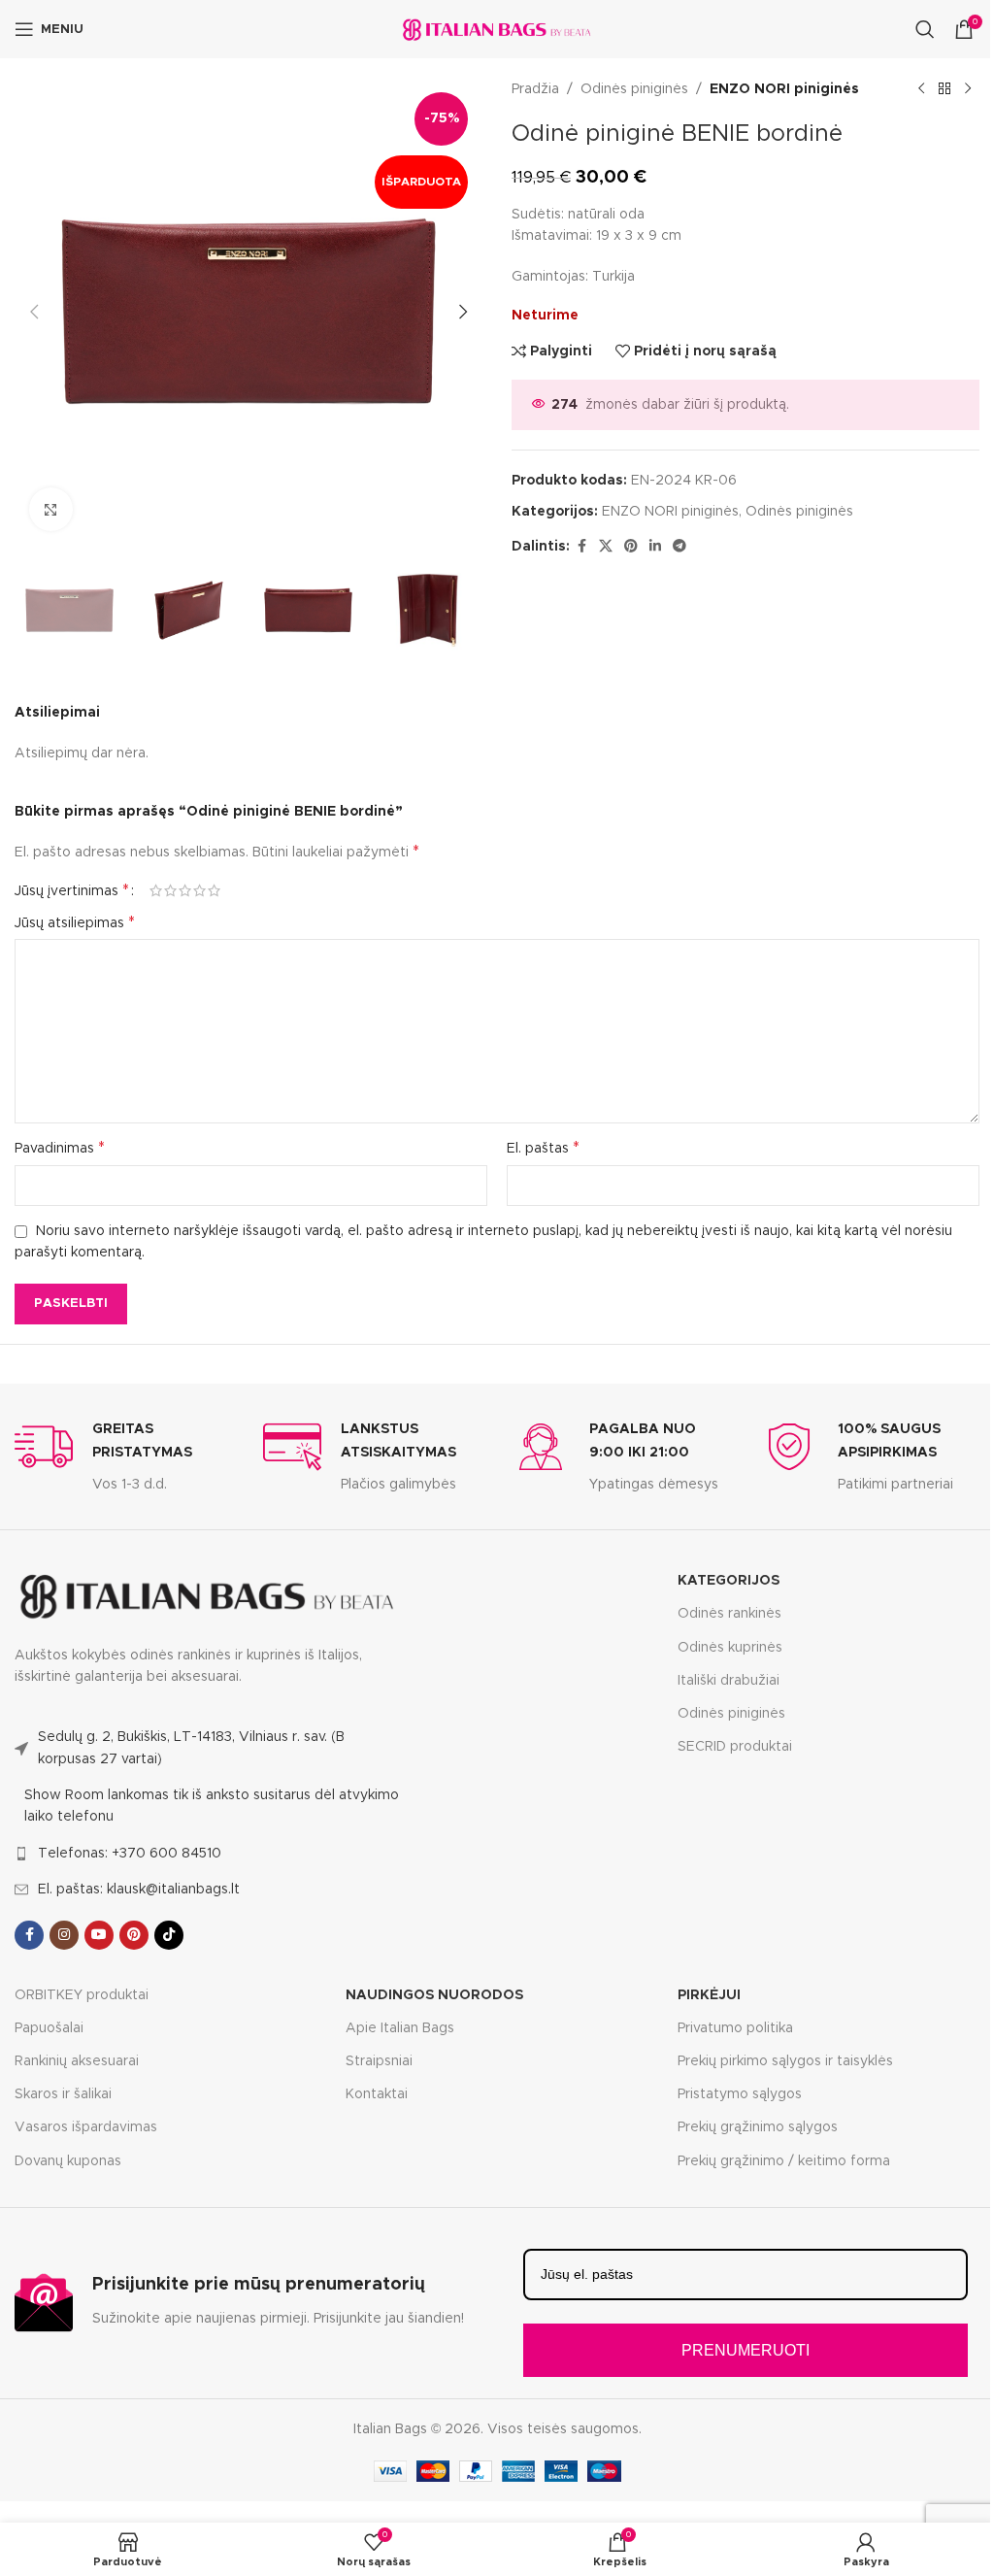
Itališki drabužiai (729, 1681)
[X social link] (606, 547)
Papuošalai (49, 2028)
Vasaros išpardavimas (86, 2127)
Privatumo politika (735, 2028)
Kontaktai (377, 2094)
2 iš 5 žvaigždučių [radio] (170, 890)
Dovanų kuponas (68, 2161)
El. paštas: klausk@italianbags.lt (139, 1890)
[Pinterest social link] (631, 547)
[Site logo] (497, 29)
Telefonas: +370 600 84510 (130, 1854)
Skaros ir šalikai (63, 2094)
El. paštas (543, 1148)
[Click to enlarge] (51, 509)
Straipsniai (379, 2061)
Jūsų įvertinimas (72, 890)
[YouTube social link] (99, 1935)
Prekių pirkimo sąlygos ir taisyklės (785, 2061)
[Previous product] (921, 89)
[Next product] (968, 89)
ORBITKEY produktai (82, 1995)
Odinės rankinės (729, 1614)
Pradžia (535, 89)
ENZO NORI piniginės (784, 89)
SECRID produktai (735, 1747)
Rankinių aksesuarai (77, 2061)
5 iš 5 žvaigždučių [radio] (214, 890)
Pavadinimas (60, 1148)
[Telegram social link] (679, 547)
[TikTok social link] (169, 1935)
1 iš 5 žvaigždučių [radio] (156, 890)
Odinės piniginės (634, 89)
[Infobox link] (124, 1456)
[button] (34, 312)
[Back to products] (944, 89)
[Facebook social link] (581, 547)
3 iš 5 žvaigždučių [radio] (185, 890)
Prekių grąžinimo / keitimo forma (784, 2161)
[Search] (925, 29)
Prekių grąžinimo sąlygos (758, 2127)
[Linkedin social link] (655, 547)
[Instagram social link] (64, 1935)
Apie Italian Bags (400, 2028)
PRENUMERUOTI (745, 2350)
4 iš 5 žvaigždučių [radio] (199, 890)
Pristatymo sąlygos (740, 2094)
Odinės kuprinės (730, 1648)
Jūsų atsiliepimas (75, 922)
